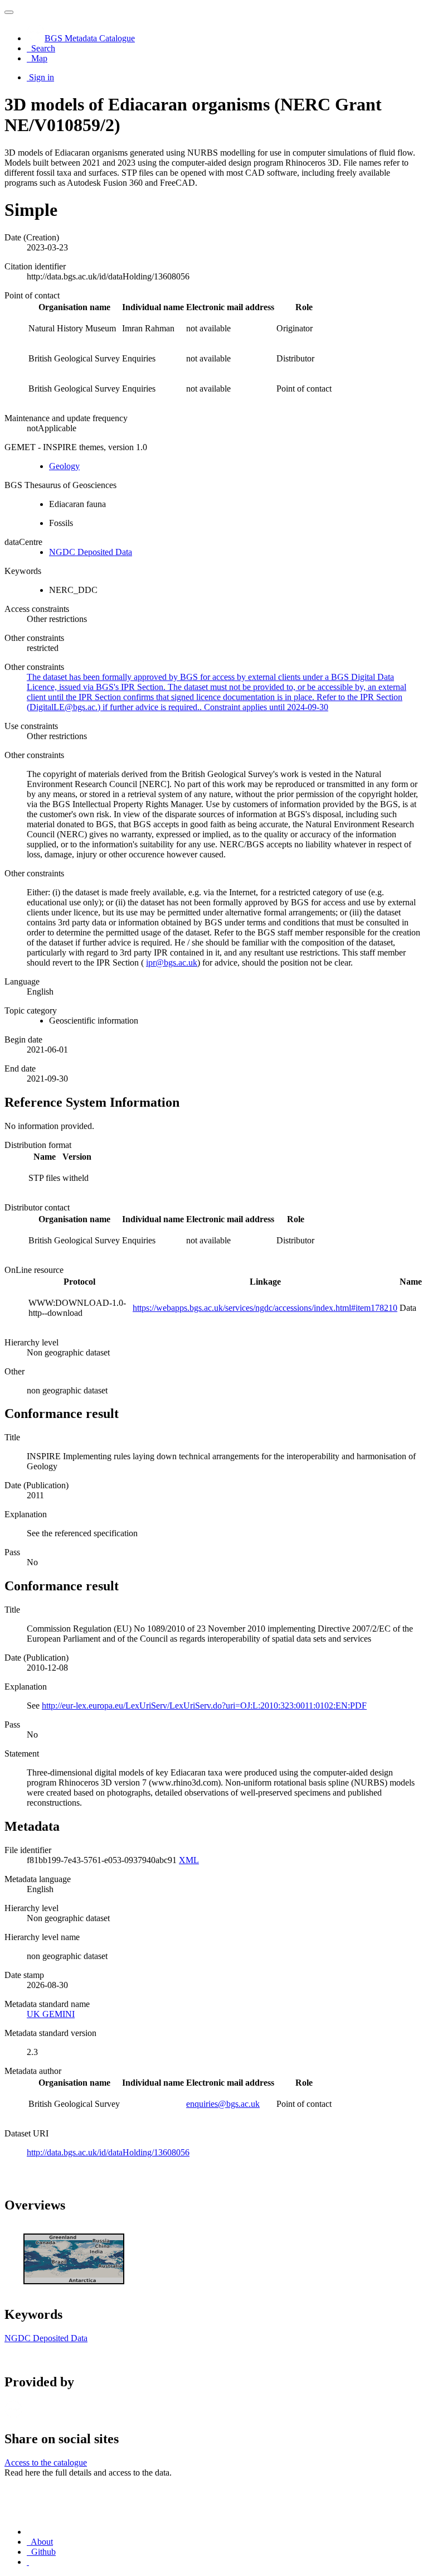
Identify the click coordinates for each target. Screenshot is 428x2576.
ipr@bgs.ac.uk (172, 963)
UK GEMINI (51, 2014)
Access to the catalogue (46, 2462)
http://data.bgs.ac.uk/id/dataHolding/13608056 (108, 2152)
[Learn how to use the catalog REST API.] (28, 2562)
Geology (64, 466)
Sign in (42, 77)
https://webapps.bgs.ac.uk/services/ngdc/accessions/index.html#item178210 (265, 1308)
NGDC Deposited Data (91, 552)
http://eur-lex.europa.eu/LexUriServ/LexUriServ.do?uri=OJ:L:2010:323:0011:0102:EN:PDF (204, 1706)
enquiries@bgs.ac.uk (223, 2104)
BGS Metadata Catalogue (90, 38)
